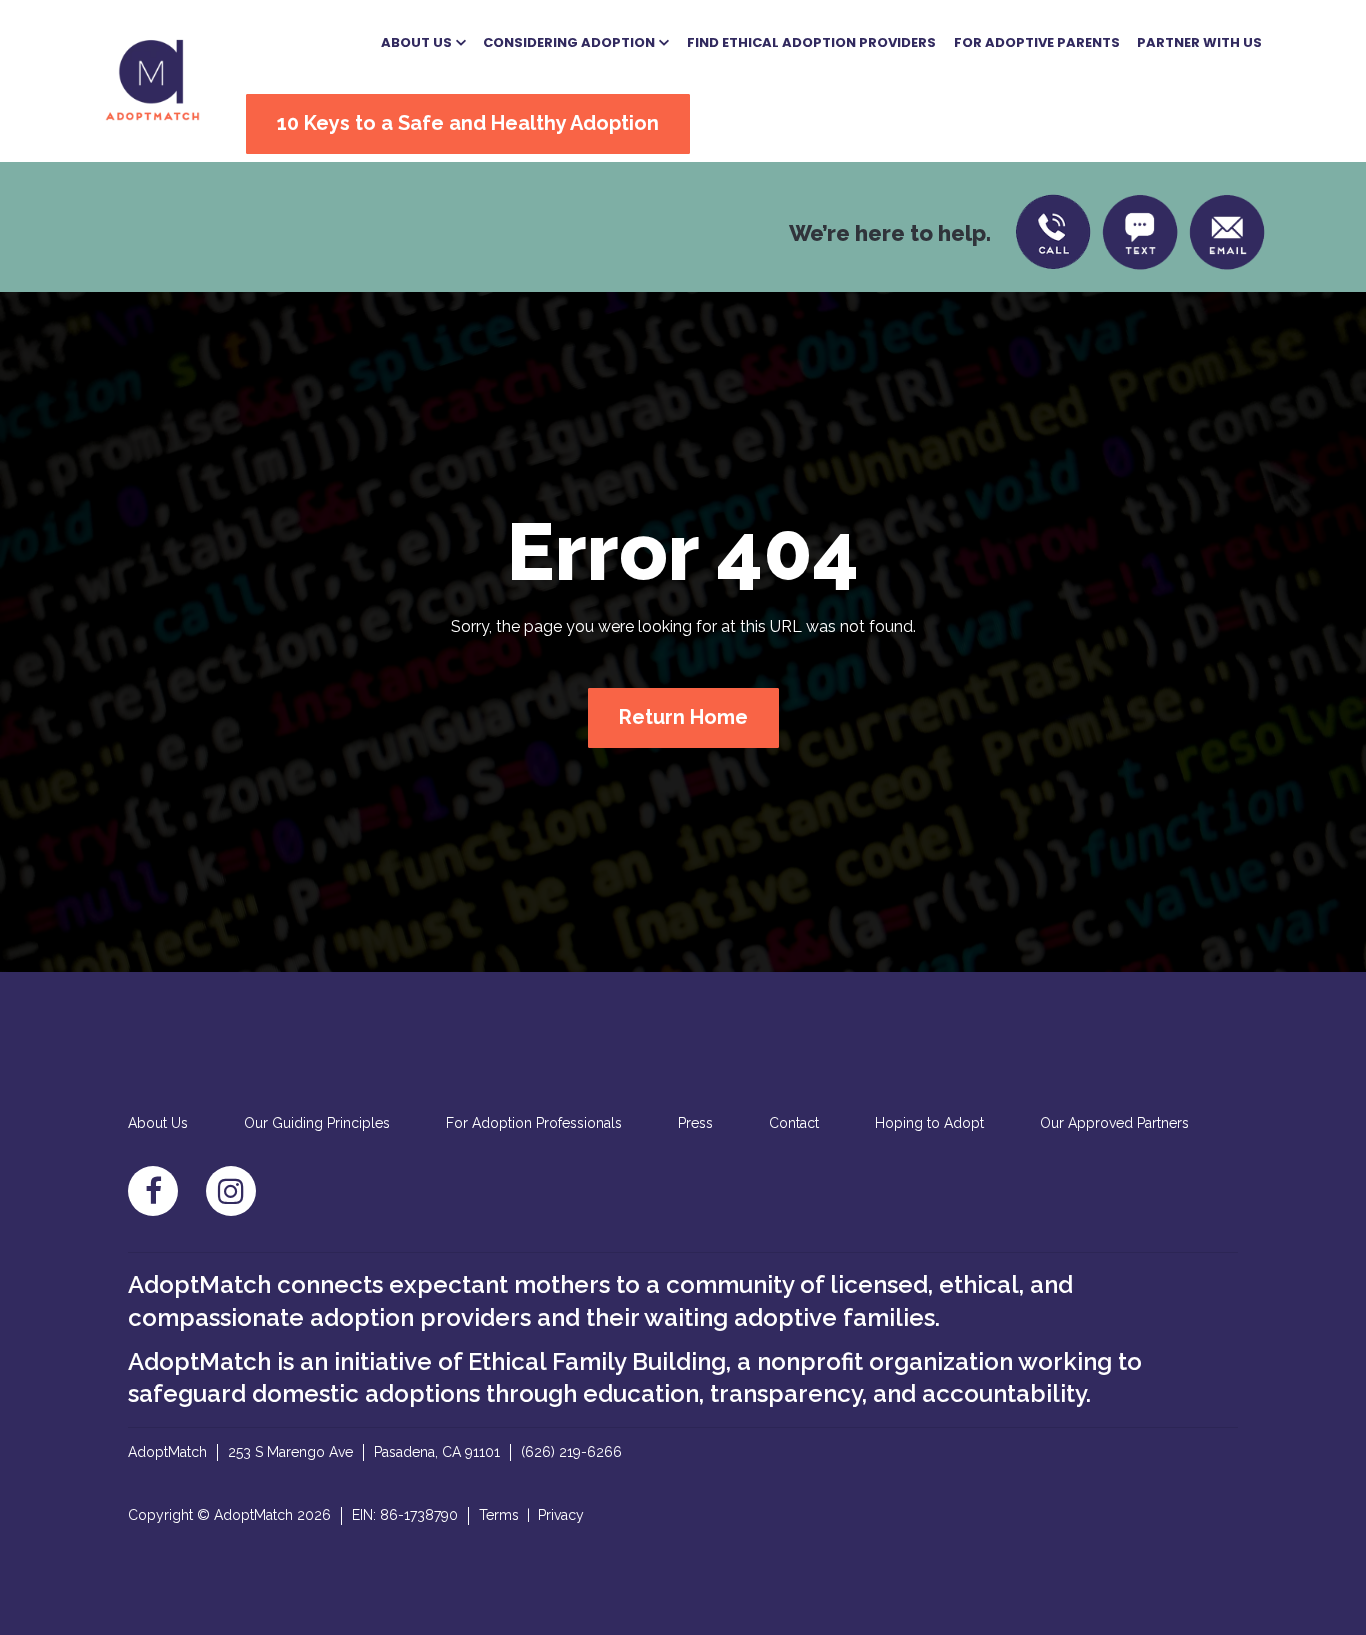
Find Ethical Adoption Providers (811, 42)
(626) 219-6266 (571, 1452)
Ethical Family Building (597, 1361)
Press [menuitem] (695, 1123)
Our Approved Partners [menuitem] (1114, 1123)
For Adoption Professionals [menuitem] (534, 1123)
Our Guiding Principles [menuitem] (317, 1123)
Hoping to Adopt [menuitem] (929, 1123)
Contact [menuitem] (794, 1123)
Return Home (683, 717)
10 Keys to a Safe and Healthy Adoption (468, 123)
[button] (423, 43)
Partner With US (1199, 42)
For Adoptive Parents (1037, 42)
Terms (499, 1515)
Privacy (561, 1515)
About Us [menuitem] (158, 1123)
